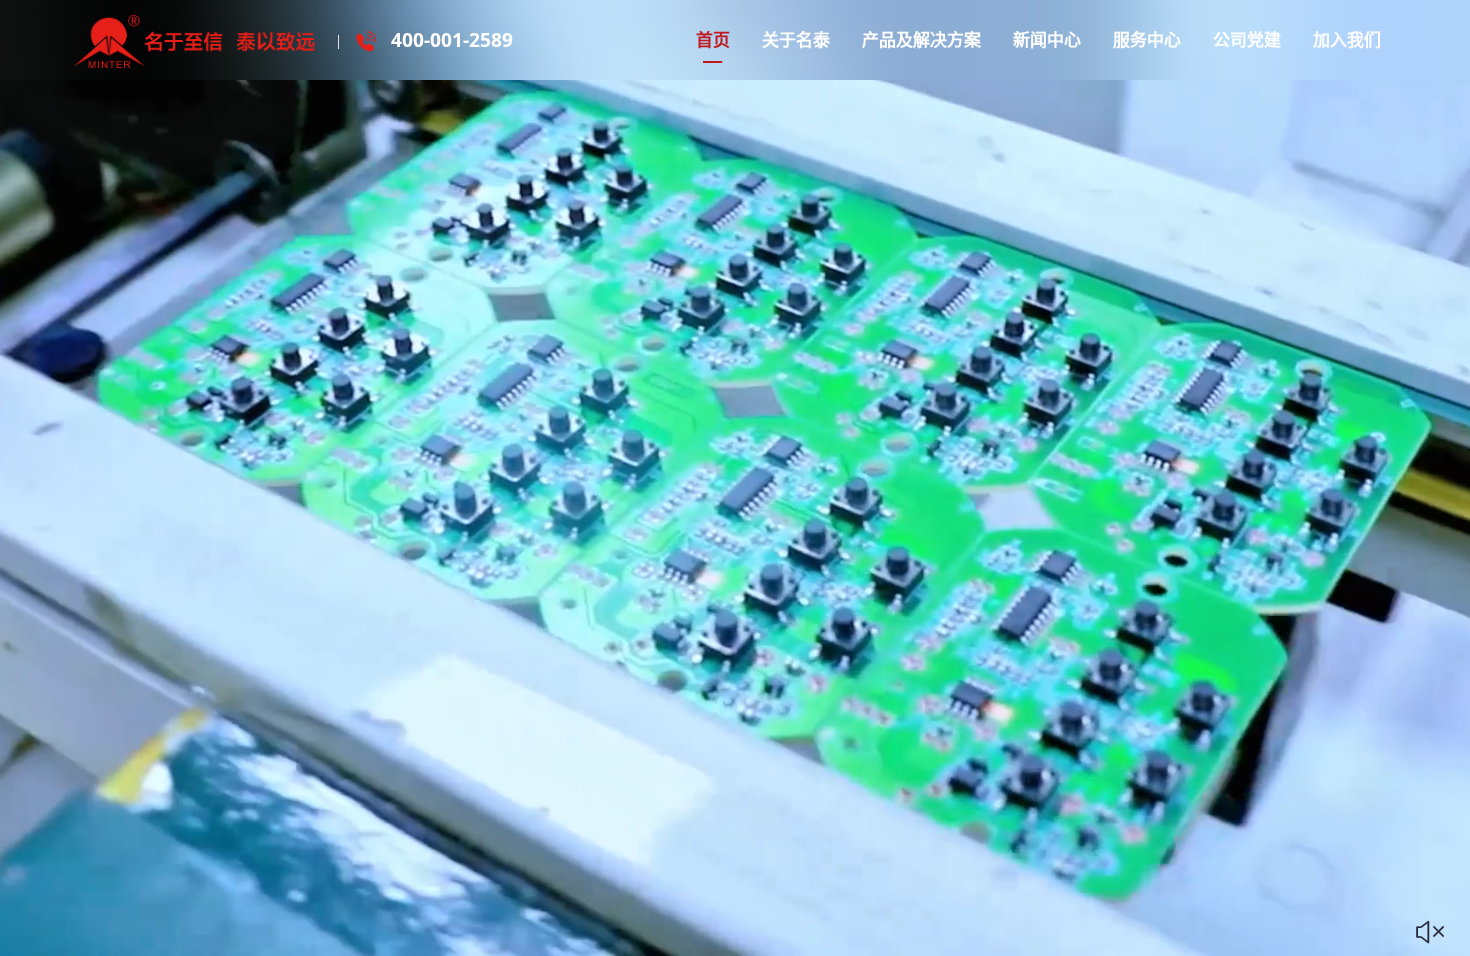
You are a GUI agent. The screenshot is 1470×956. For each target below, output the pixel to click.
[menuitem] (713, 40)
